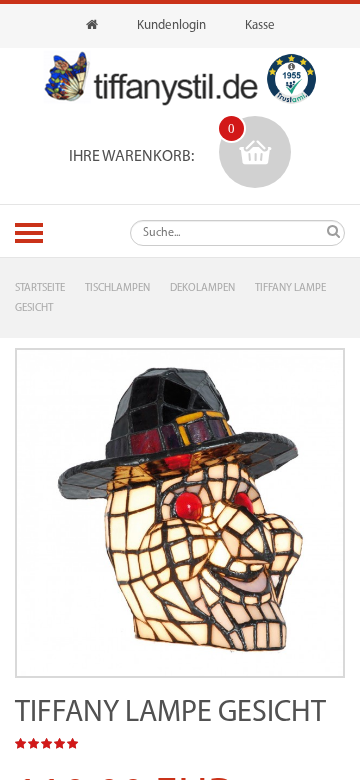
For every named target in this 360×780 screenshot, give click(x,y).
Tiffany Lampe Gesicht (170, 713)
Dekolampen (202, 288)
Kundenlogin (171, 25)
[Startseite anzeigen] (92, 26)
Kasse (260, 25)
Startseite (40, 288)
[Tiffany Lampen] (151, 78)
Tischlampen (117, 288)
